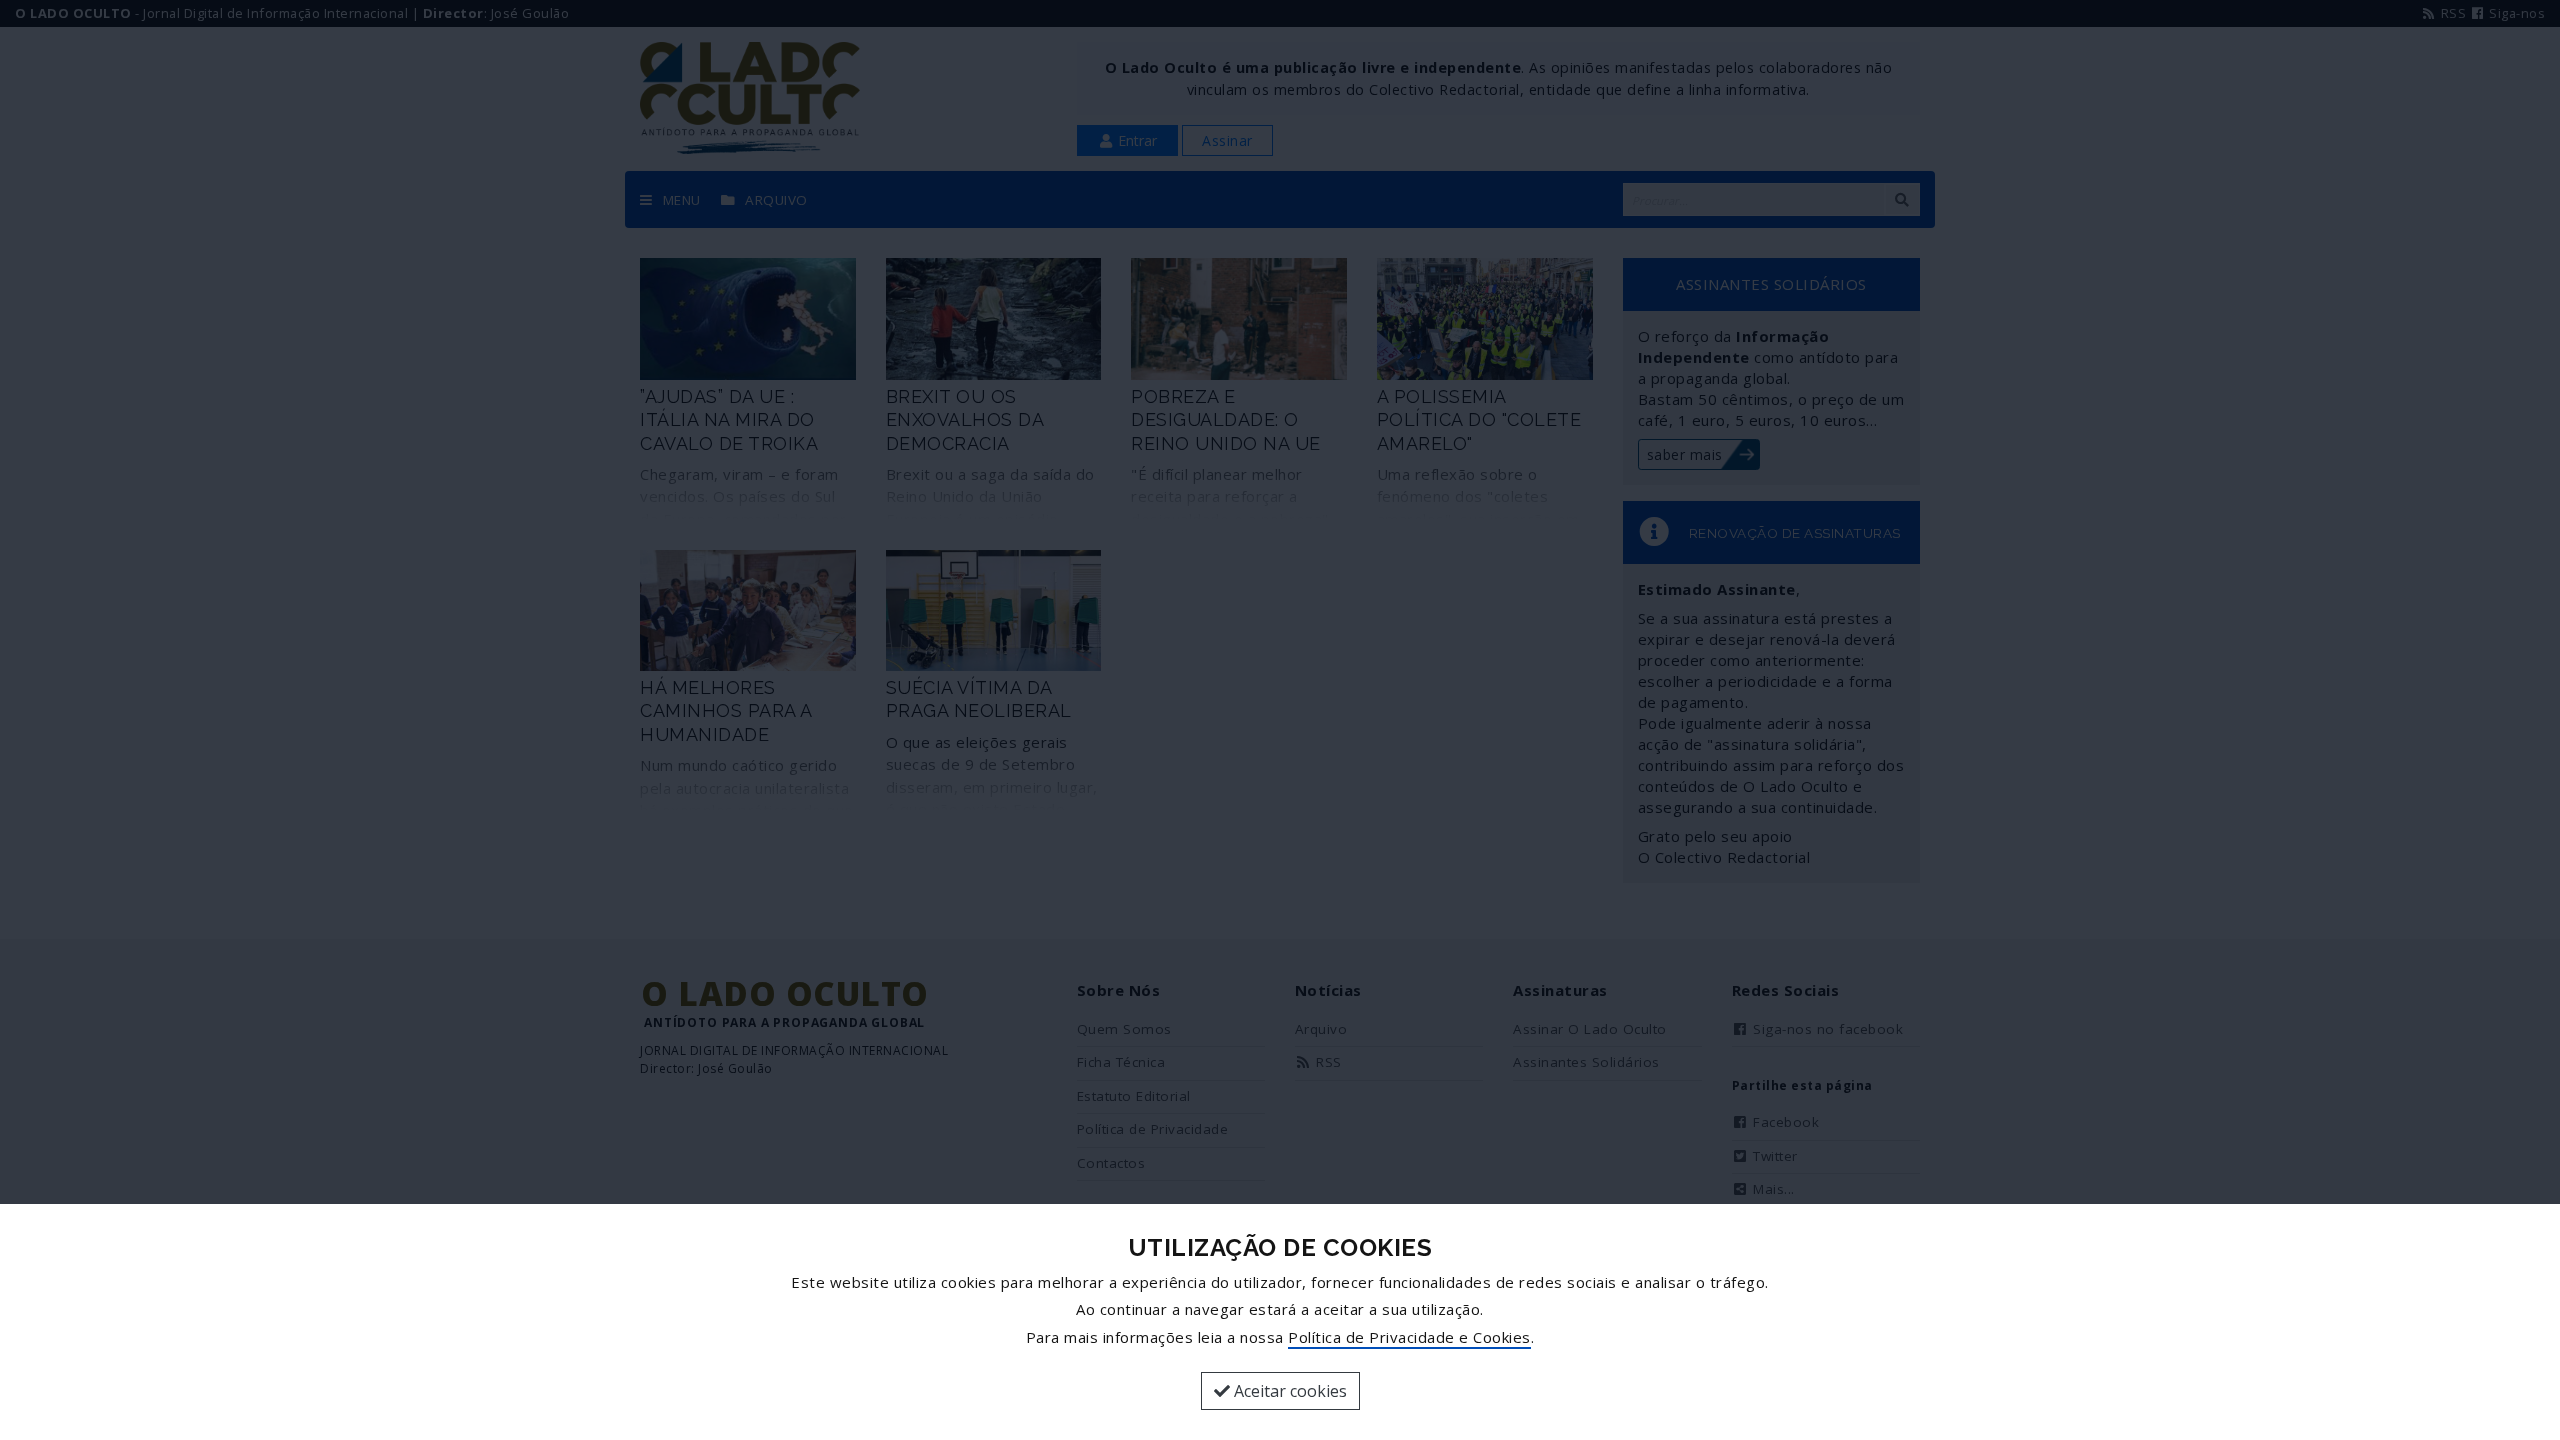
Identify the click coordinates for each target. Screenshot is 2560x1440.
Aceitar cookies (1288, 1391)
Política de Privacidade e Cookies (1409, 1337)
